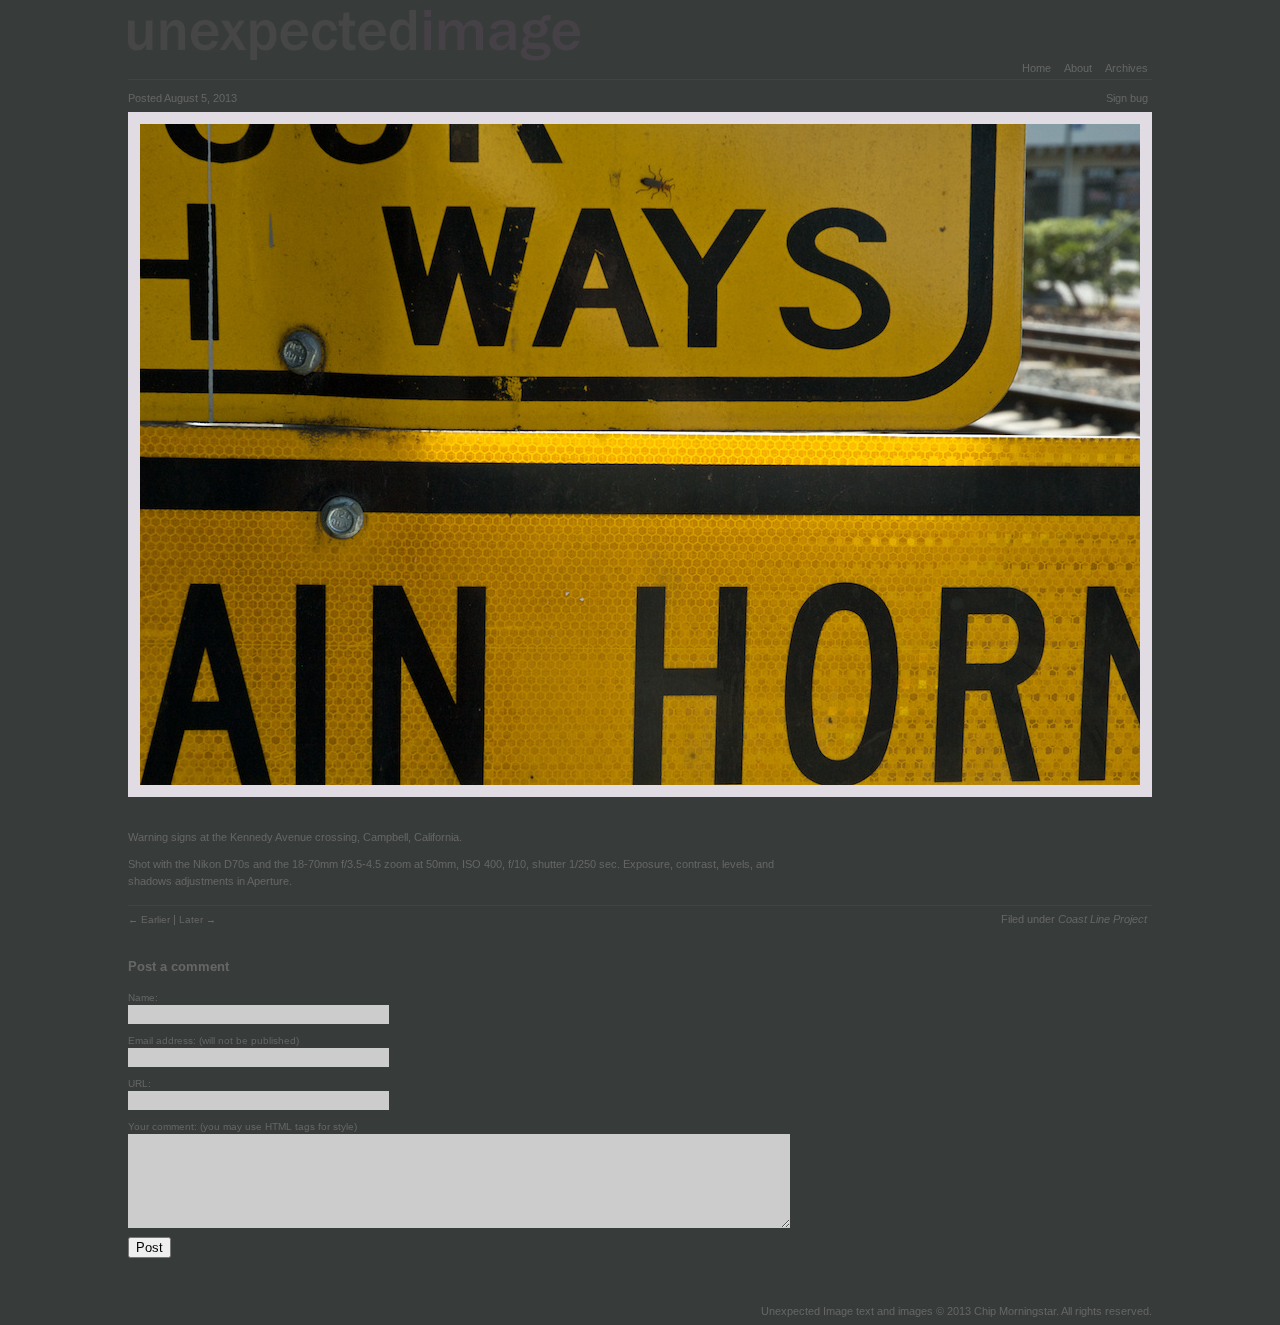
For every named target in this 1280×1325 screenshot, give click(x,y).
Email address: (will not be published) (213, 1040)
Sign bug (1127, 98)
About (1078, 68)
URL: (139, 1083)
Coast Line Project (1102, 919)
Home (1036, 68)
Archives (1126, 68)
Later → (197, 919)
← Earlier (150, 919)
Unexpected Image (367, 34)
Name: (143, 997)
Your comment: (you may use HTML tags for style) (242, 1126)
